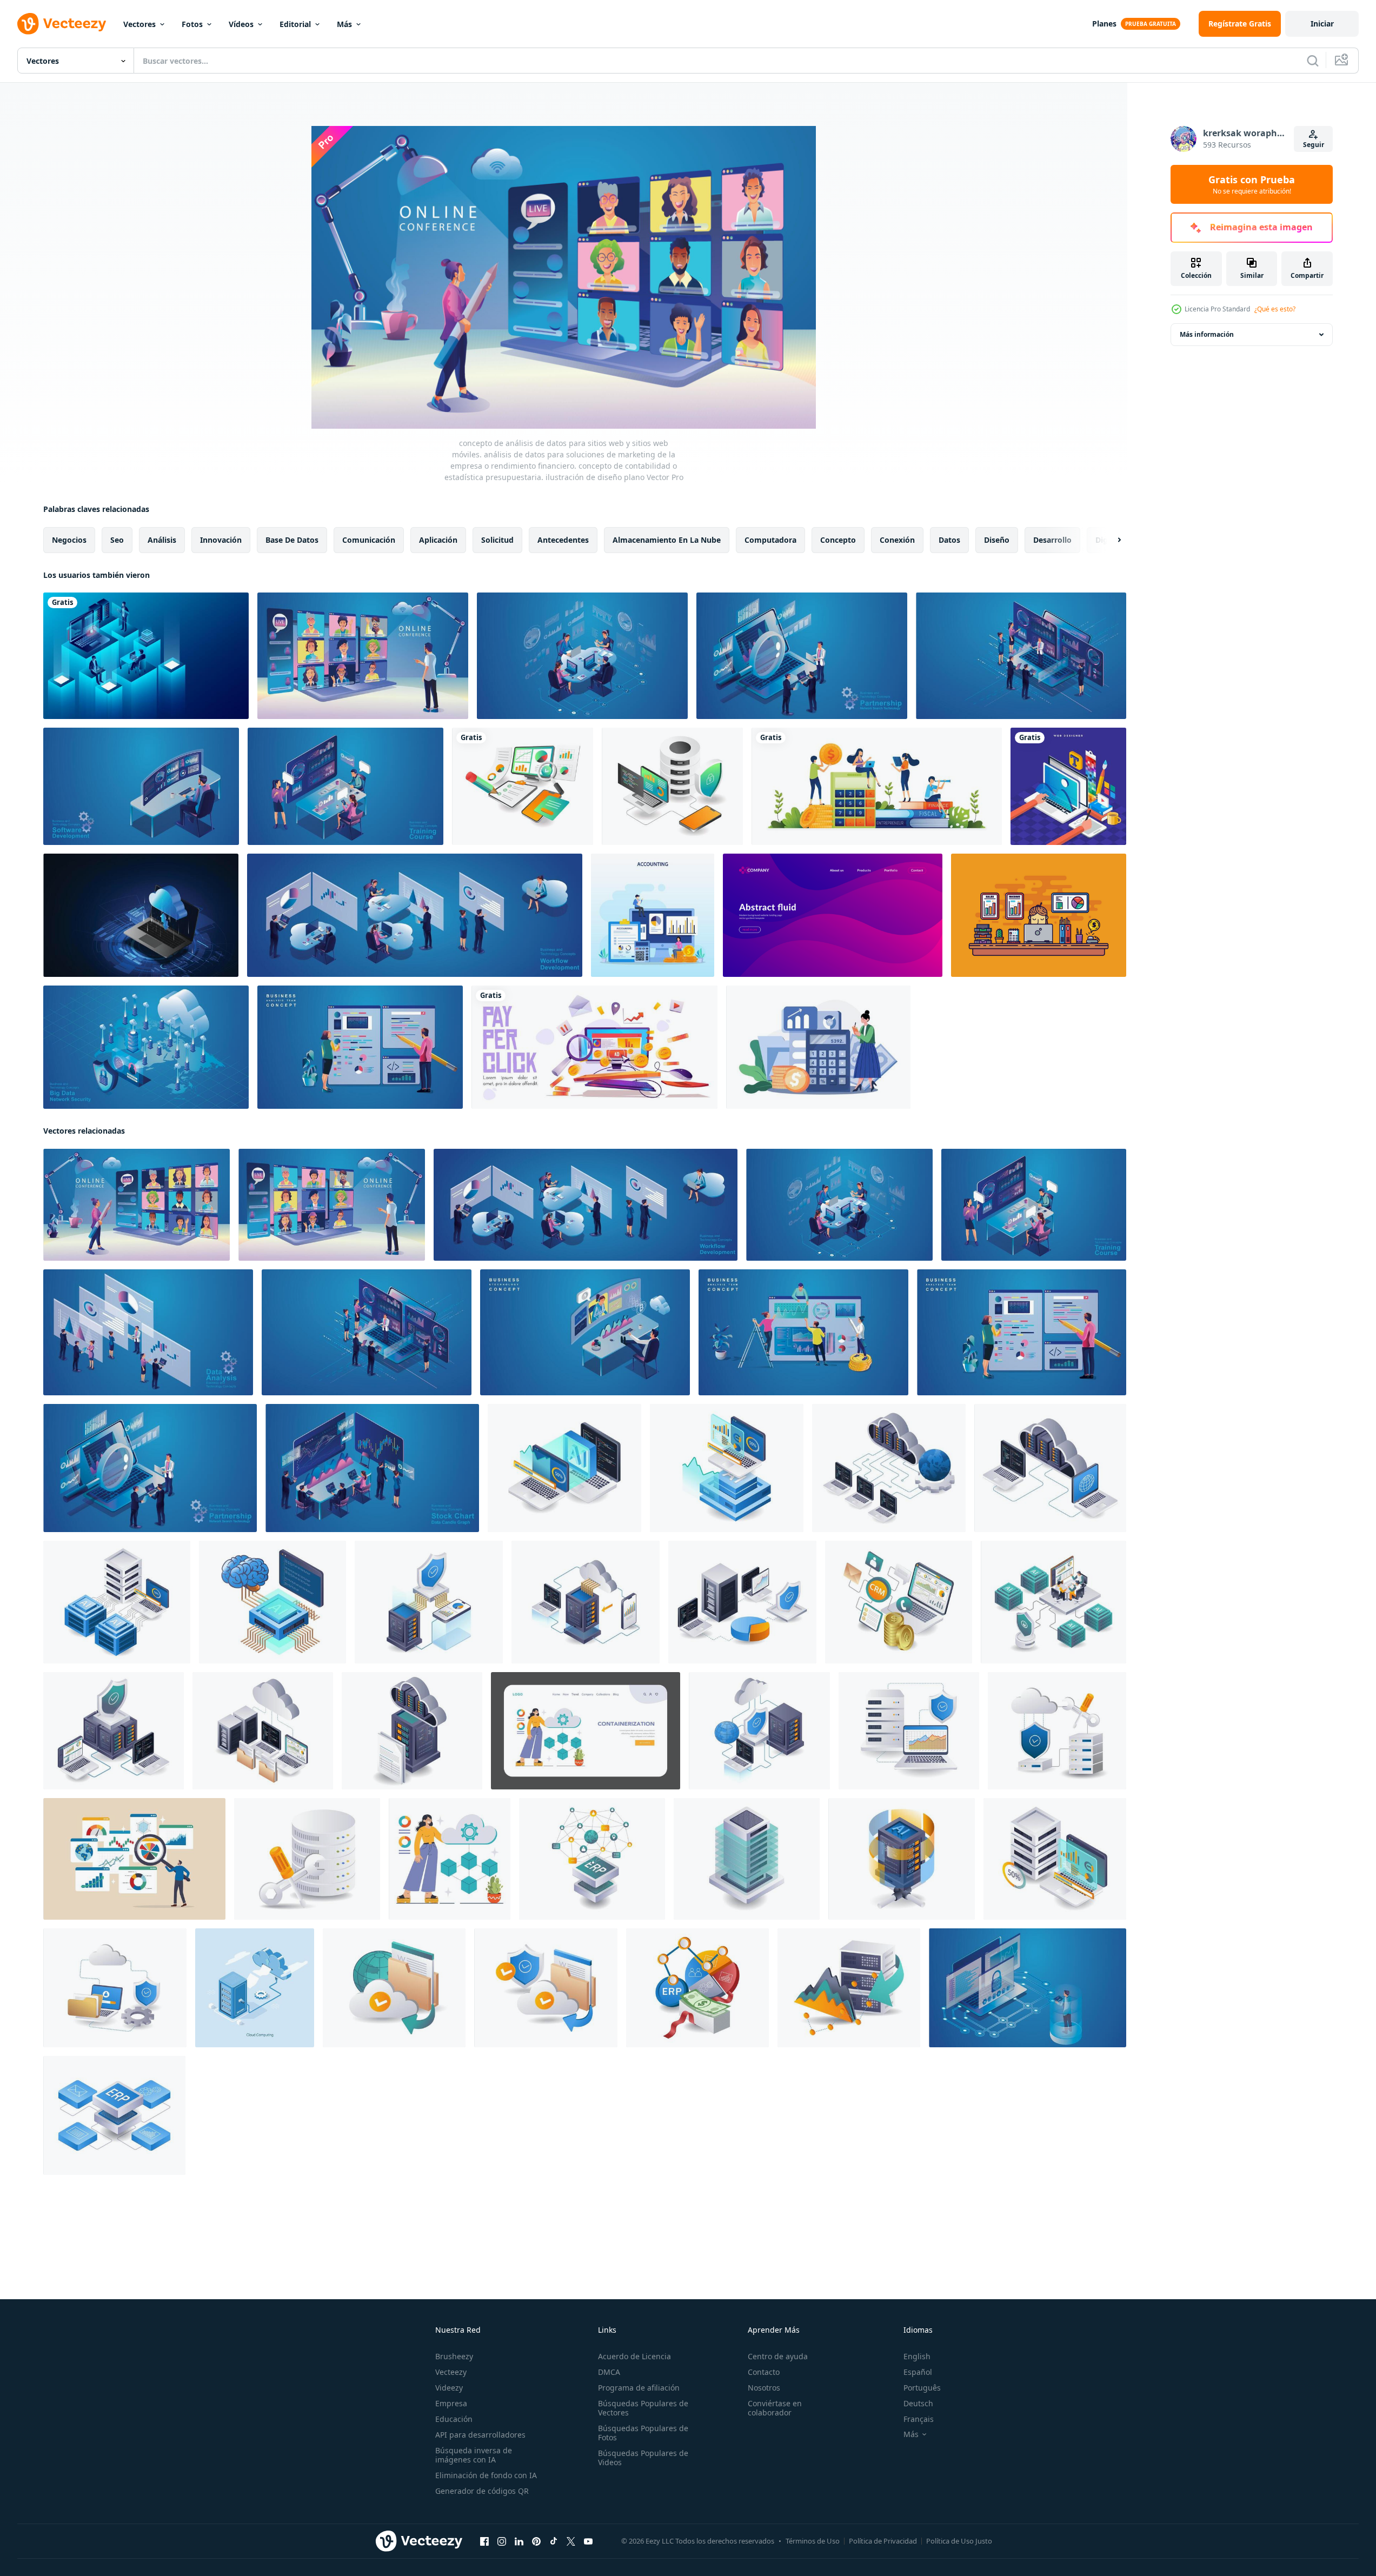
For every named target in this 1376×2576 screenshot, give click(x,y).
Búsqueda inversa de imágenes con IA (474, 2455)
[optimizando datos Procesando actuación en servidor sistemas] (1055, 1859)
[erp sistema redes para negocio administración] (592, 1859)
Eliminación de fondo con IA (486, 2475)
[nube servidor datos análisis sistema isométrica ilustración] (263, 1731)
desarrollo (1052, 540)
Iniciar (1322, 24)
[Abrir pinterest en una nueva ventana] (536, 2541)
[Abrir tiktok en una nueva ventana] (554, 2541)
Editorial (295, 24)
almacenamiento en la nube (667, 540)
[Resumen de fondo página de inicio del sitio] (833, 915)
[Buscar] (1313, 61)
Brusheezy (454, 2356)
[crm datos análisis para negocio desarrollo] (899, 1602)
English (917, 2356)
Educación (454, 2419)
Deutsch (918, 2403)
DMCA (609, 2372)
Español (918, 2372)
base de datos (292, 540)
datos (949, 540)
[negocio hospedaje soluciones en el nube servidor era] (394, 1988)
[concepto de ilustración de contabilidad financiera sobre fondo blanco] (818, 1047)
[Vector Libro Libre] (1039, 915)
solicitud (497, 540)
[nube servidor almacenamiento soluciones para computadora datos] (412, 1731)
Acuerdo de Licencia (634, 2356)
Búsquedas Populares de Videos (643, 2458)
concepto (838, 540)
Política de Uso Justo (959, 2541)
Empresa (451, 2403)
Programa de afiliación (639, 2388)
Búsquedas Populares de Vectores (643, 2408)
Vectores (139, 24)
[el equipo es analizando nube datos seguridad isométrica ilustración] (1053, 1602)
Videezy (449, 2388)
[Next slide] (1110, 540)
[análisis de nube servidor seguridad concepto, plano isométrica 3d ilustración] (909, 1731)
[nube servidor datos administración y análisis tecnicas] (849, 1988)
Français (919, 2419)
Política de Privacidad (883, 2541)
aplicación (438, 540)
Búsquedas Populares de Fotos (643, 2433)
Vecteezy (451, 2372)
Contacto (764, 2372)
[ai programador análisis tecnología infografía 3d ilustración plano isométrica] (564, 1468)
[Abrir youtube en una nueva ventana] (588, 2541)
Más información (1207, 334)
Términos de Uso (813, 2541)
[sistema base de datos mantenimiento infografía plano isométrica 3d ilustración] (307, 1859)
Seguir (1314, 145)
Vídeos (241, 24)
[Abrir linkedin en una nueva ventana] (519, 2541)
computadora (770, 540)
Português (922, 2388)
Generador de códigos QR (482, 2491)
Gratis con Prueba (1252, 184)
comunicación (369, 540)
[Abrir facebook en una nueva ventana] (484, 2541)
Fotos (192, 24)
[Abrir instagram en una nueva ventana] (502, 2541)
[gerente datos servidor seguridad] (747, 1859)
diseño (997, 540)
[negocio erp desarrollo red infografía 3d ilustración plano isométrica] (114, 2115)
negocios (69, 540)
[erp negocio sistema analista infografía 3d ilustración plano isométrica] (697, 1988)
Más (344, 24)
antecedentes (563, 540)
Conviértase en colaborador (775, 2408)
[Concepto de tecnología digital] (146, 656)
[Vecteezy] (62, 24)
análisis (162, 540)
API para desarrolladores (480, 2435)
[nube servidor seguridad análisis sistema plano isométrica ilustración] (114, 1731)
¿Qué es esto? (1275, 309)
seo (117, 540)
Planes (1104, 24)
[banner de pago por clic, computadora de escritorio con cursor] (594, 1047)
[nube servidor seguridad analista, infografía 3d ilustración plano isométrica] (759, 1731)
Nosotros (764, 2388)
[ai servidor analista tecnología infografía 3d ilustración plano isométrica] (727, 1468)
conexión (897, 540)
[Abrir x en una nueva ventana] (571, 2541)
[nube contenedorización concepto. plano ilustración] (586, 1731)
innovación (221, 540)
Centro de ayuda (778, 2356)
